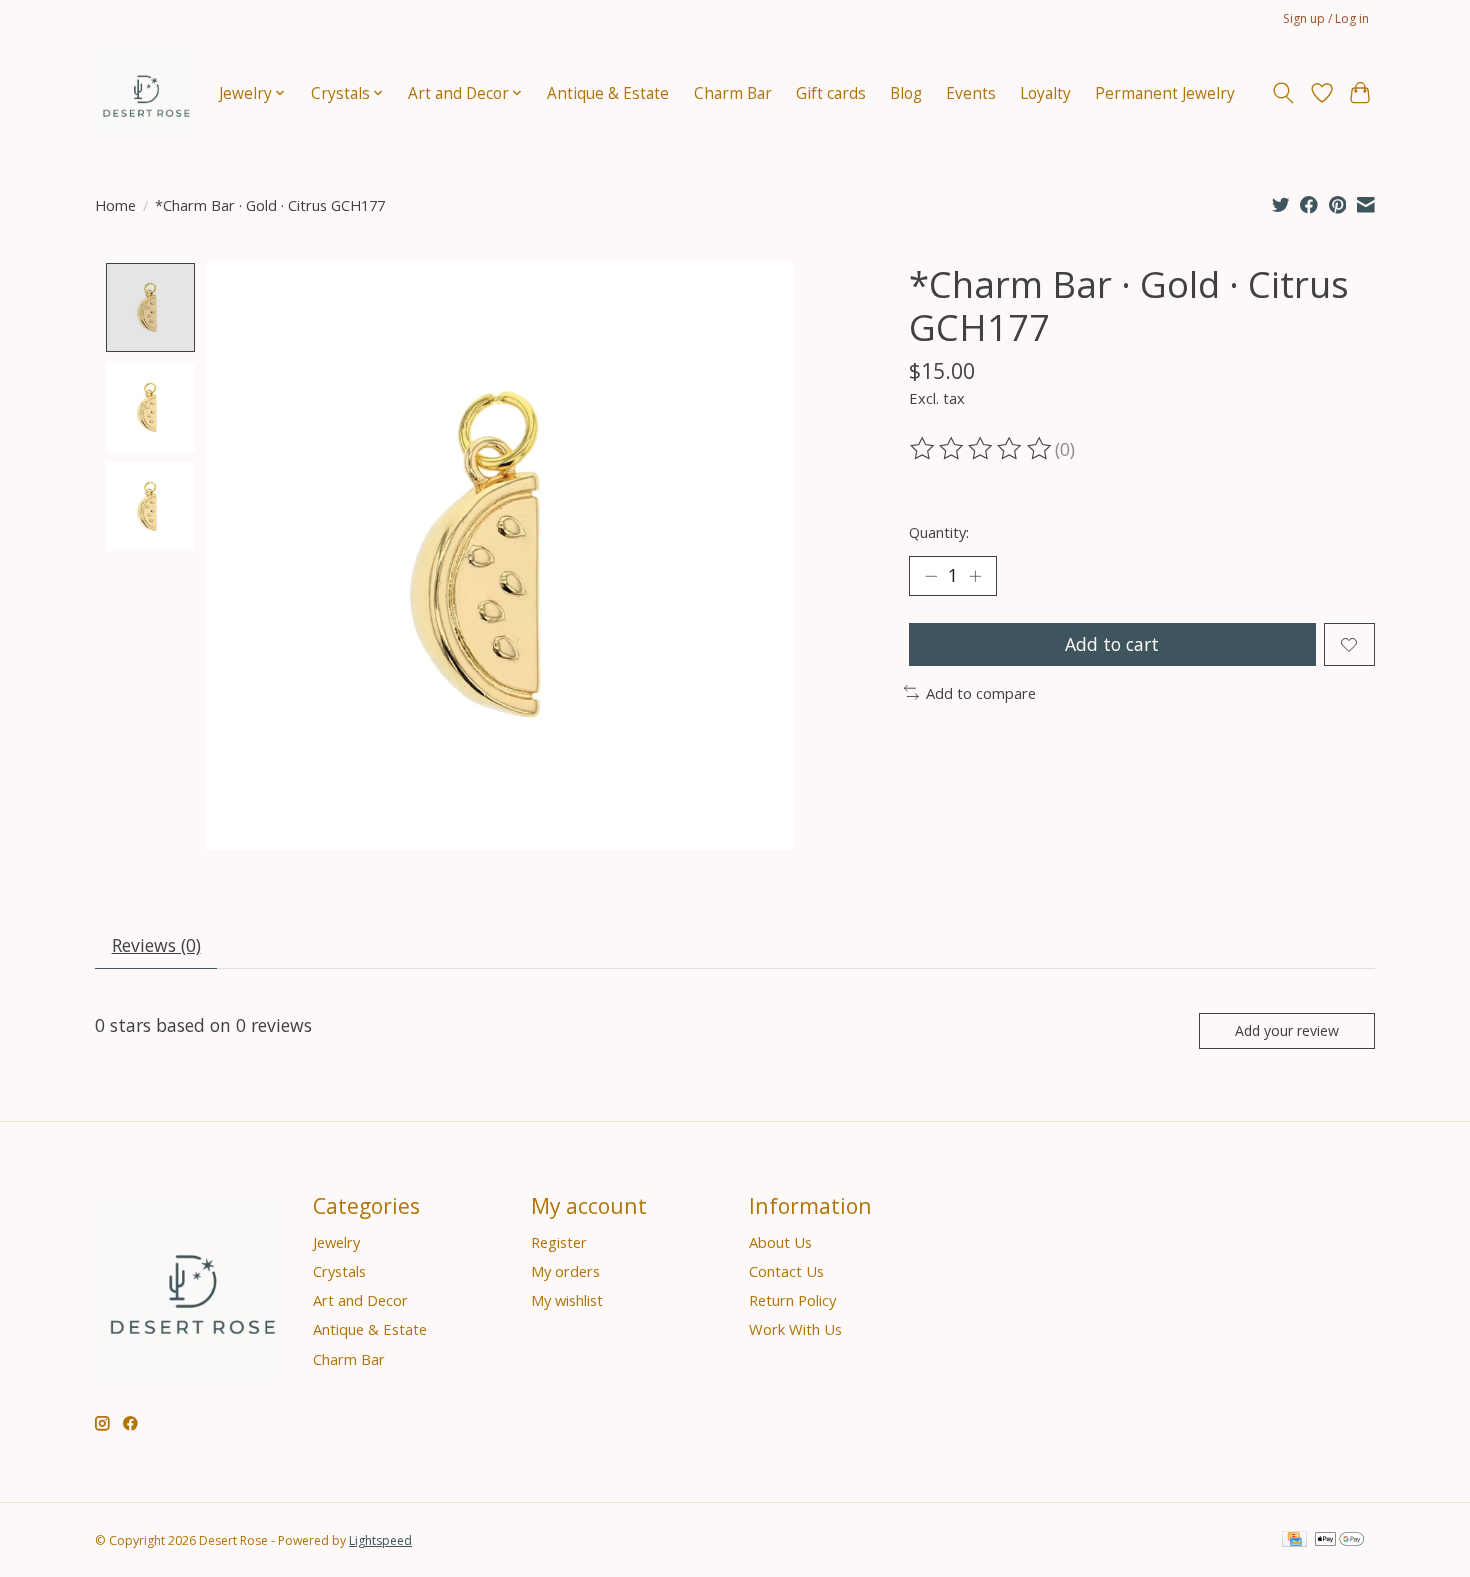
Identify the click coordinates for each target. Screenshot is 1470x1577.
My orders (565, 1271)
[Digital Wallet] (1339, 1541)
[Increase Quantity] (975, 576)
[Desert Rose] (145, 93)
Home (115, 205)
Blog (906, 93)
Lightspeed (380, 1540)
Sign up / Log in (1326, 18)
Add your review (1287, 1030)
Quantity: (939, 532)
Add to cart (1112, 644)
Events (971, 93)
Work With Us (795, 1329)
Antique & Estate (608, 93)
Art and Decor (360, 1300)
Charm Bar (733, 93)
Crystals (339, 1271)
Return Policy (792, 1300)
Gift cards (831, 93)
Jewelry (336, 1242)
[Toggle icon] (1283, 93)
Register (559, 1242)
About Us (780, 1242)
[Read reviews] (982, 449)
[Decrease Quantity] (931, 576)
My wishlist (567, 1300)
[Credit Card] (1294, 1541)
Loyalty (1045, 93)
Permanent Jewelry (1165, 93)
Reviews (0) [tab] (156, 945)
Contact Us (786, 1271)
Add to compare (981, 693)
